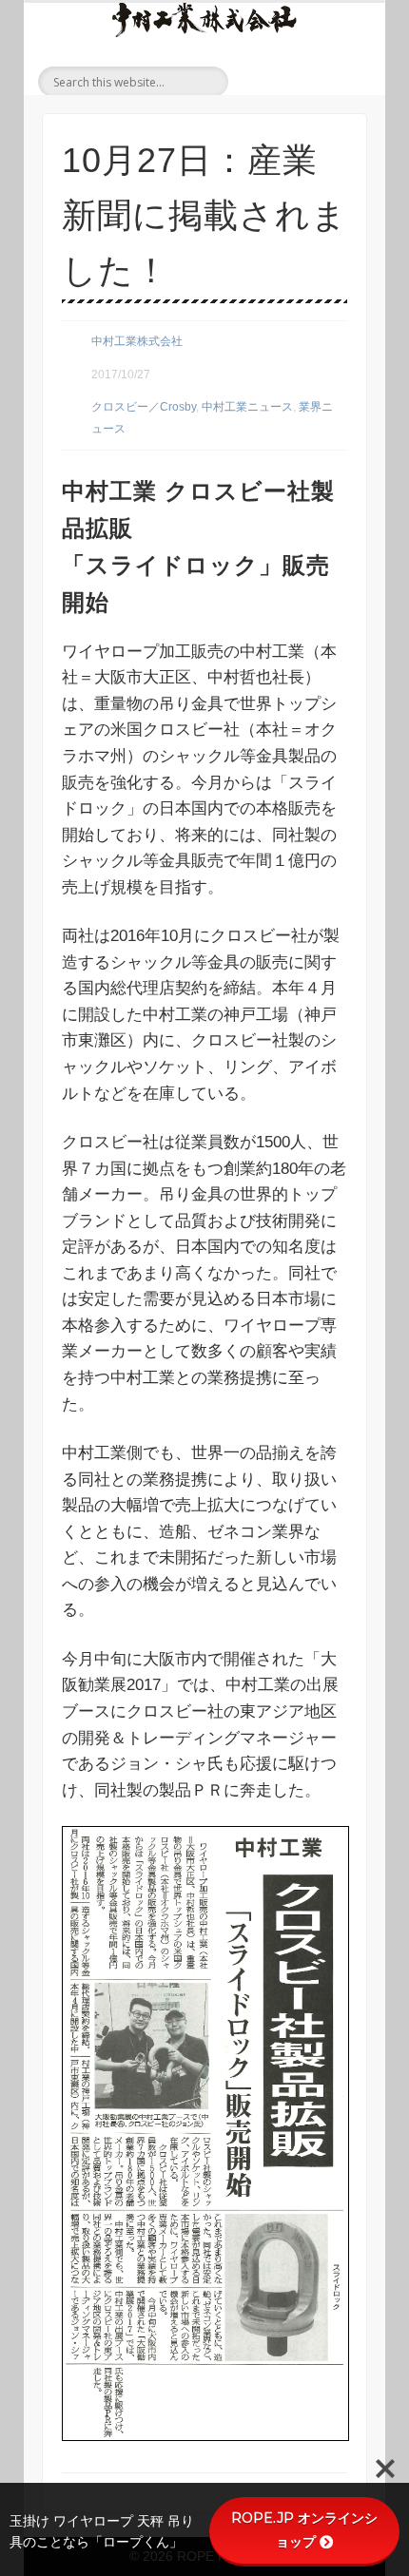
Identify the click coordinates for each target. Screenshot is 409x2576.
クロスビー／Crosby (144, 407)
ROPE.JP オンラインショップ (304, 2530)
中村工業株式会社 (137, 341)
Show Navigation (348, 80)
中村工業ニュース (247, 407)
